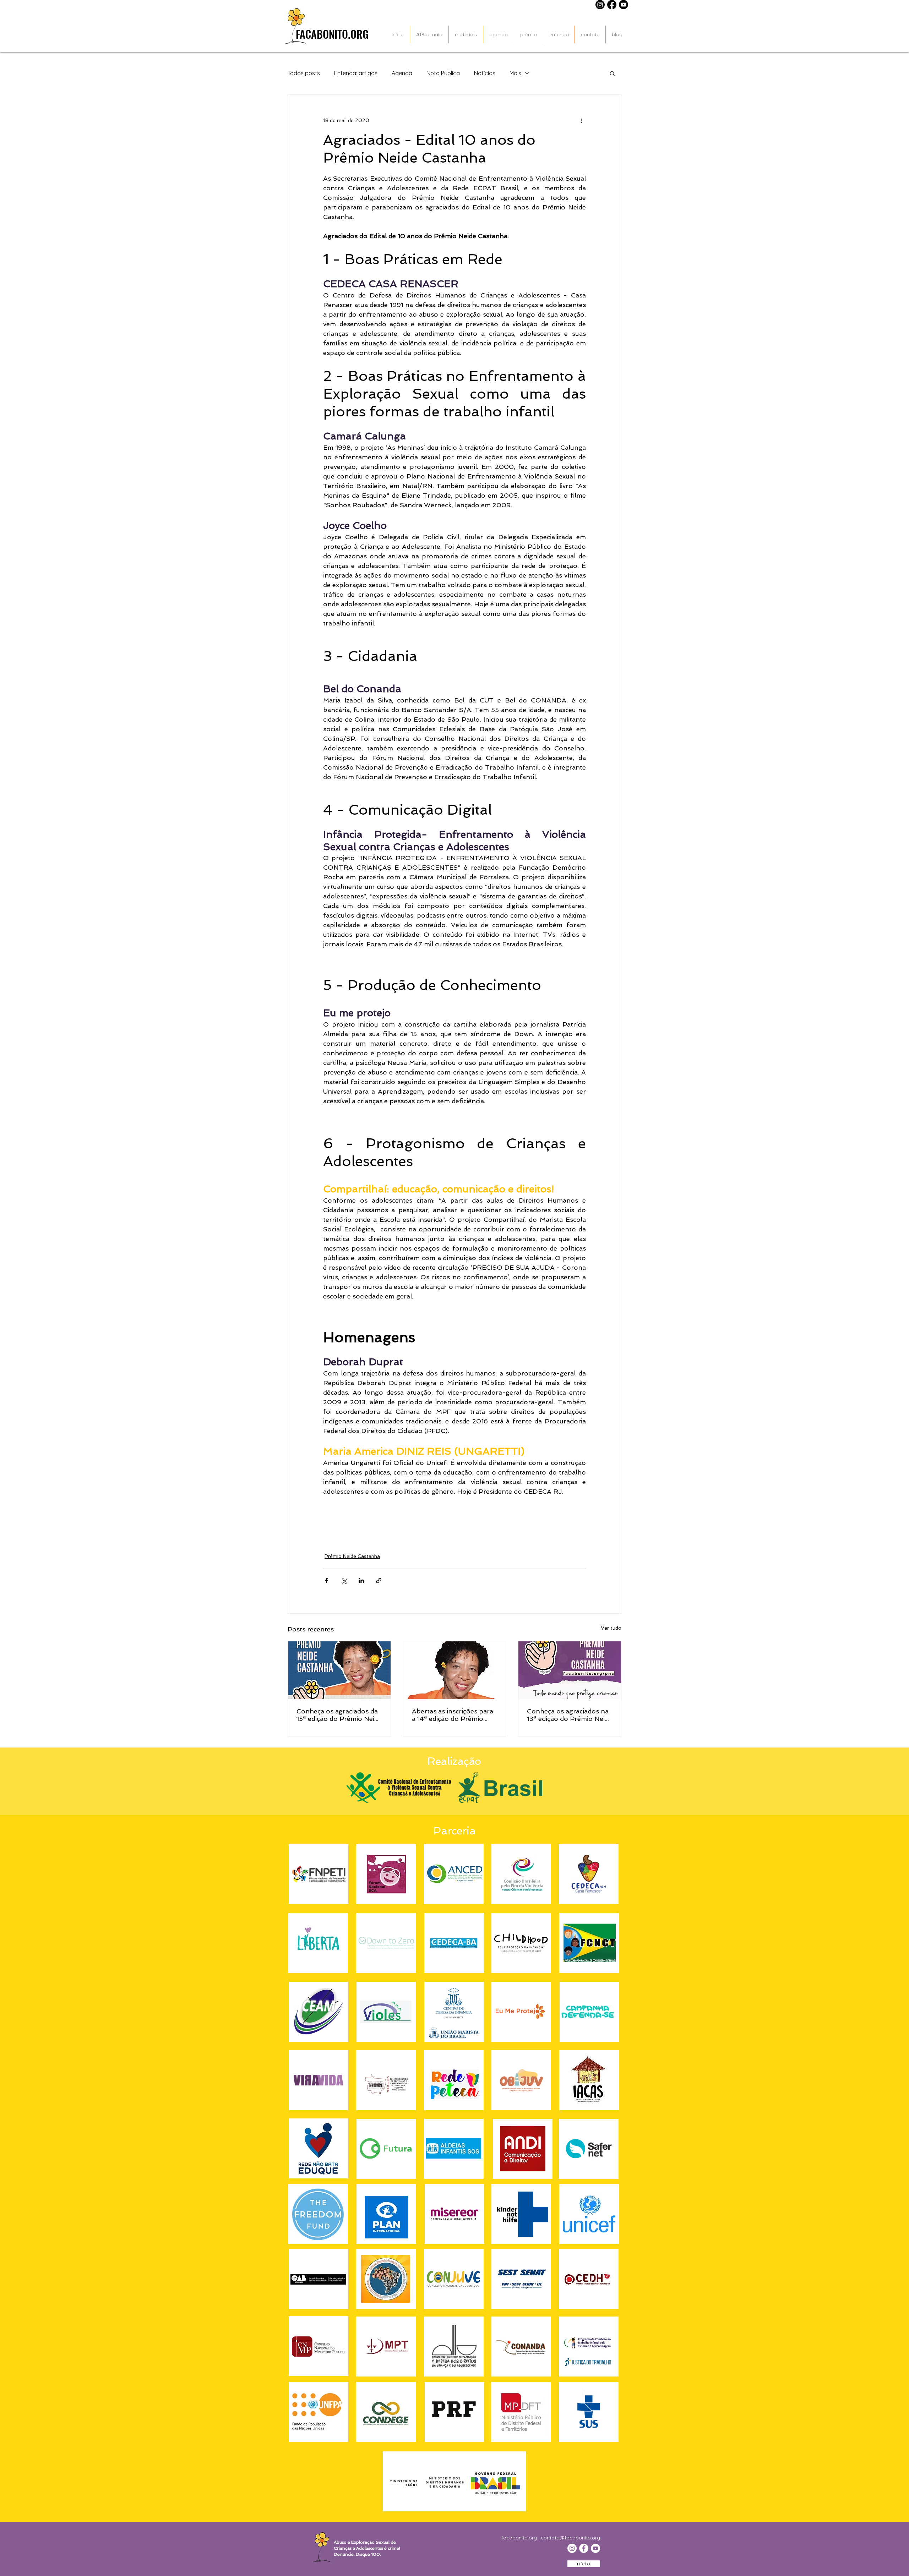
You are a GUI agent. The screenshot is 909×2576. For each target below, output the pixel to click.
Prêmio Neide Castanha (352, 1556)
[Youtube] (624, 5)
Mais (515, 73)
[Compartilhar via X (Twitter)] (344, 1580)
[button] (612, 73)
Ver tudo (611, 1628)
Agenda (402, 73)
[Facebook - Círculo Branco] (584, 2548)
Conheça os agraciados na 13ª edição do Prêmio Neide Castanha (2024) (570, 1715)
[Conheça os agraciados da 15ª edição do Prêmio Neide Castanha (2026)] (339, 1670)
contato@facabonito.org (570, 2538)
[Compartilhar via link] (379, 1580)
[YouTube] (595, 2548)
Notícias (485, 73)
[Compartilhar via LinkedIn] (361, 1580)
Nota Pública (443, 73)
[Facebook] (612, 5)
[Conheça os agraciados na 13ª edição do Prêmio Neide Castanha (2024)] (570, 1670)
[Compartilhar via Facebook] (326, 1580)
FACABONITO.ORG (332, 34)
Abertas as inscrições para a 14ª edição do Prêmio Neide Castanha (453, 1715)
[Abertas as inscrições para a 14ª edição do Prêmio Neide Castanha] (455, 1670)
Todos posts (304, 73)
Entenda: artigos (356, 73)
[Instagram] (600, 5)
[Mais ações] (582, 120)
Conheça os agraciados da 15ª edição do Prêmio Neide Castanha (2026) (339, 1715)
